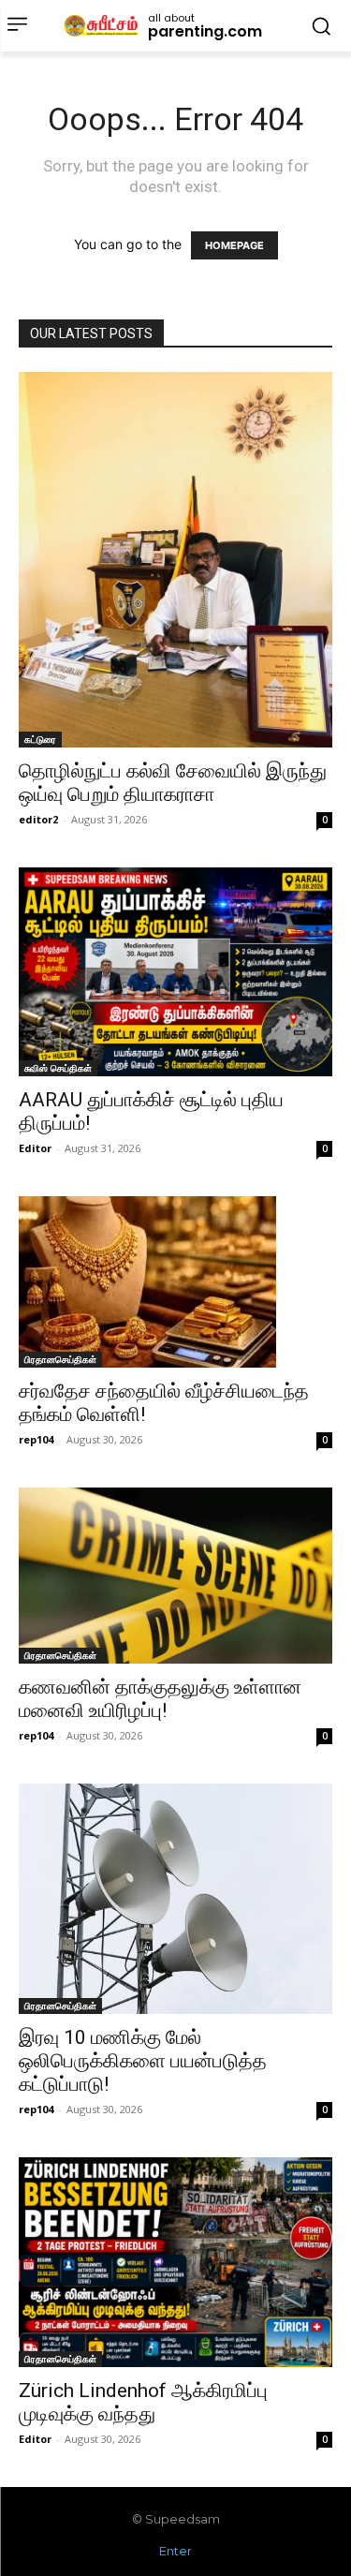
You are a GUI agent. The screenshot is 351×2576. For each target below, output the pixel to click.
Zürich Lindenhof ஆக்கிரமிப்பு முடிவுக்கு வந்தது (143, 2402)
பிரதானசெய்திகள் (60, 1359)
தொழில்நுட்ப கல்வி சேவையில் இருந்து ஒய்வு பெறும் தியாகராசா (173, 783)
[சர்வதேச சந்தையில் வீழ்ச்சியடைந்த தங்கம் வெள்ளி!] (175, 1282)
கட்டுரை (40, 739)
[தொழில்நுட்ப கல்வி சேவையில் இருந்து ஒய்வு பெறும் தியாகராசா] (175, 560)
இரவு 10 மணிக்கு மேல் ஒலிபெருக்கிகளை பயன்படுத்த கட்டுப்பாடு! (143, 2061)
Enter (175, 2551)
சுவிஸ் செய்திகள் (58, 1068)
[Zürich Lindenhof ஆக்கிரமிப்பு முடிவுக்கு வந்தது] (175, 2262)
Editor (35, 1148)
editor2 (38, 819)
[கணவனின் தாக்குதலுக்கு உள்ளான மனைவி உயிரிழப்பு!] (175, 1576)
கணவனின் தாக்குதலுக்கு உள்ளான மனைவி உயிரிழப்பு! (160, 1699)
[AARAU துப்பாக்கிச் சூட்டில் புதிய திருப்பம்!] (175, 972)
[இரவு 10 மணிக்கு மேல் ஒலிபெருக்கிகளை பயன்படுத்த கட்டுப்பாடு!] (175, 1899)
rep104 (36, 1439)
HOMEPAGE (234, 245)
